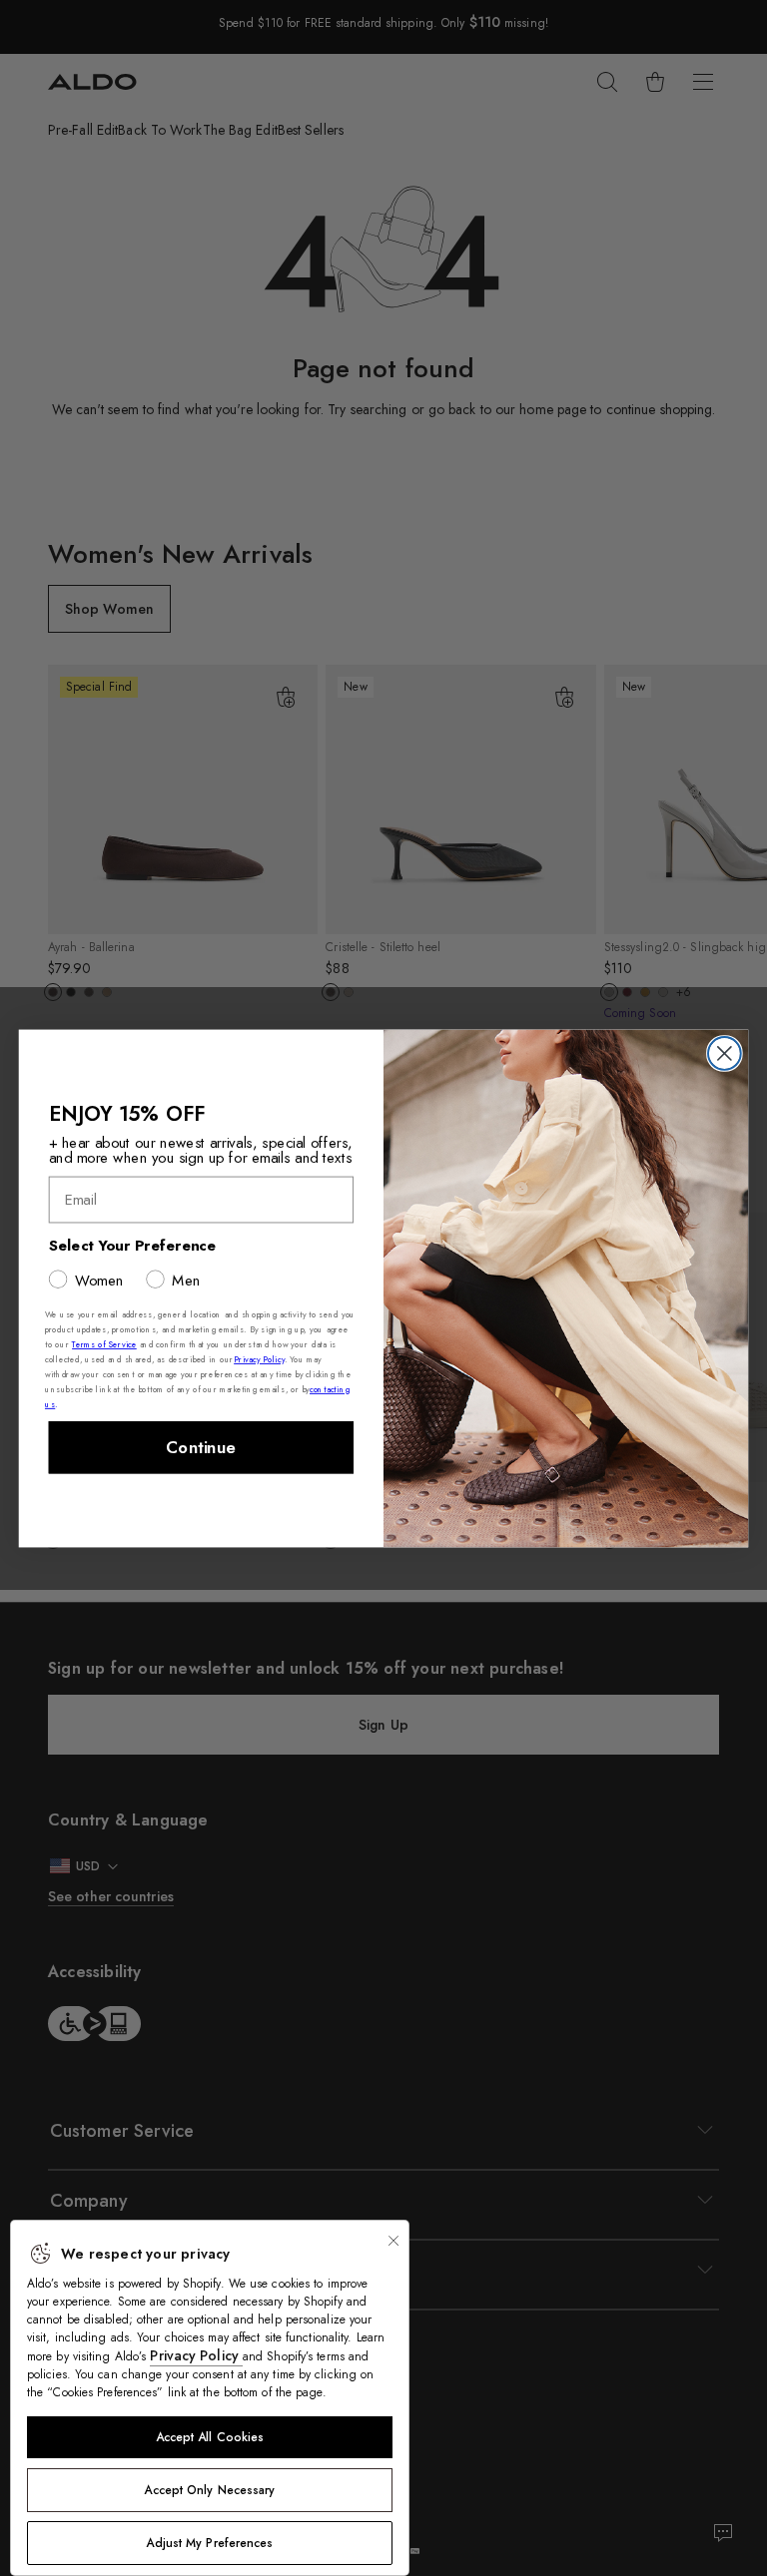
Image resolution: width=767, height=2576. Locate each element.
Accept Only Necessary (209, 2490)
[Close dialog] (725, 1053)
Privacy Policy (196, 2355)
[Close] (393, 2241)
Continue (201, 1447)
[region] (210, 2398)
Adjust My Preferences (209, 2543)
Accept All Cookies (210, 2437)
